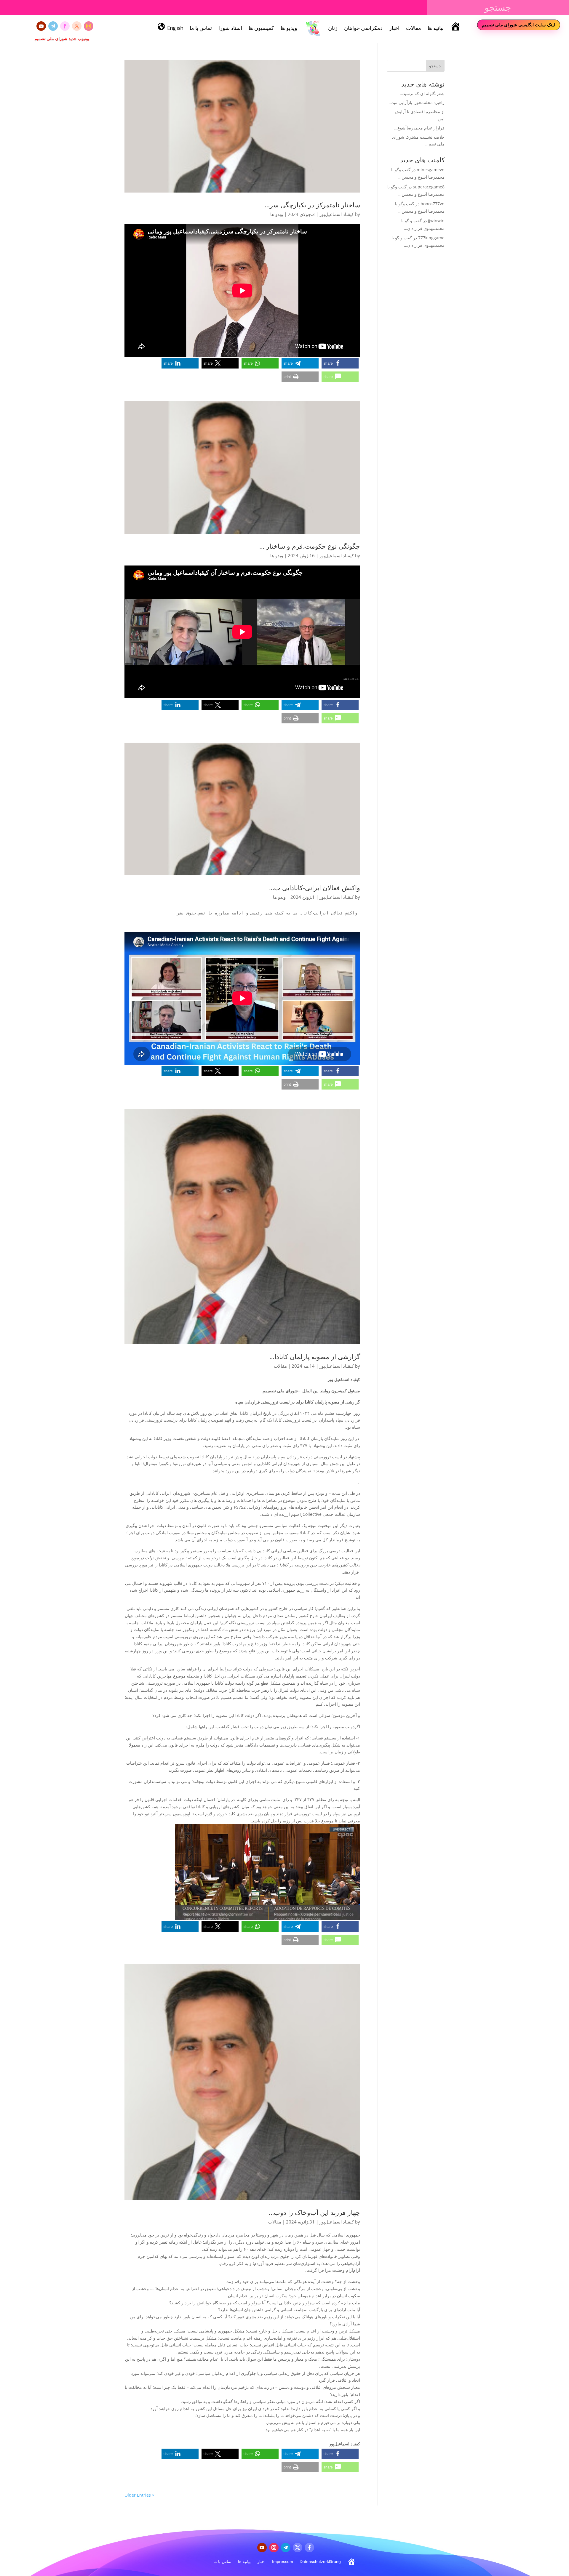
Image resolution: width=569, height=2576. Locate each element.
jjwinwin (436, 221)
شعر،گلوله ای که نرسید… (422, 93)
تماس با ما (201, 28)
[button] (340, 363)
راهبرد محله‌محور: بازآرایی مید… (417, 102)
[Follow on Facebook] (65, 26)
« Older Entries (139, 2495)
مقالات (414, 28)
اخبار (394, 28)
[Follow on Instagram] (89, 26)
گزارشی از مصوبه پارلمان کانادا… (315, 1356)
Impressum (283, 2561)
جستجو (435, 66)
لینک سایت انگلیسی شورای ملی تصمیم (519, 25)
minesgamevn (431, 170)
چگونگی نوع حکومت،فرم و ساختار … (310, 546)
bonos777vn (433, 204)
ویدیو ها (289, 28)
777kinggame (431, 238)
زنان (333, 28)
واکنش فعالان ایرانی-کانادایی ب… (315, 887)
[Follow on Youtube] (41, 26)
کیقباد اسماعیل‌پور (337, 214)
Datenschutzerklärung (320, 2561)
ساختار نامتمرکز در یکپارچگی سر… (312, 205)
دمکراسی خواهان (363, 28)
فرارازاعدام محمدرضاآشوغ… (419, 128)
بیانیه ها (436, 28)
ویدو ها (277, 214)
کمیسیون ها (261, 28)
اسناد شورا (230, 28)
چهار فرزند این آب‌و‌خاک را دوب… (314, 2212)
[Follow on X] (77, 26)
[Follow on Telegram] (53, 26)
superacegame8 (429, 187)
